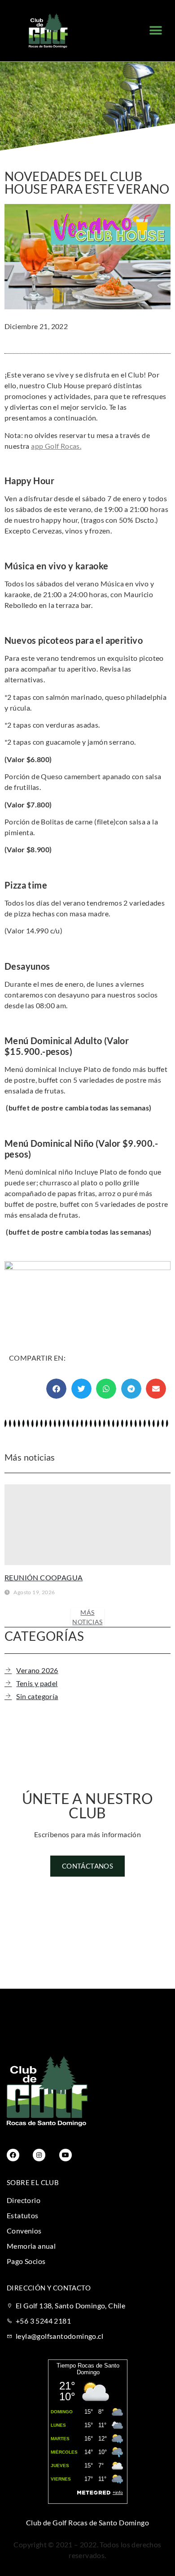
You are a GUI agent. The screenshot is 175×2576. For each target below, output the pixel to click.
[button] (156, 31)
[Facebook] (13, 2155)
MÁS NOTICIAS (87, 1617)
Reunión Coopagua (44, 1577)
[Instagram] (39, 2155)
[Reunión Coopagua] (87, 1525)
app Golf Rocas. (56, 446)
